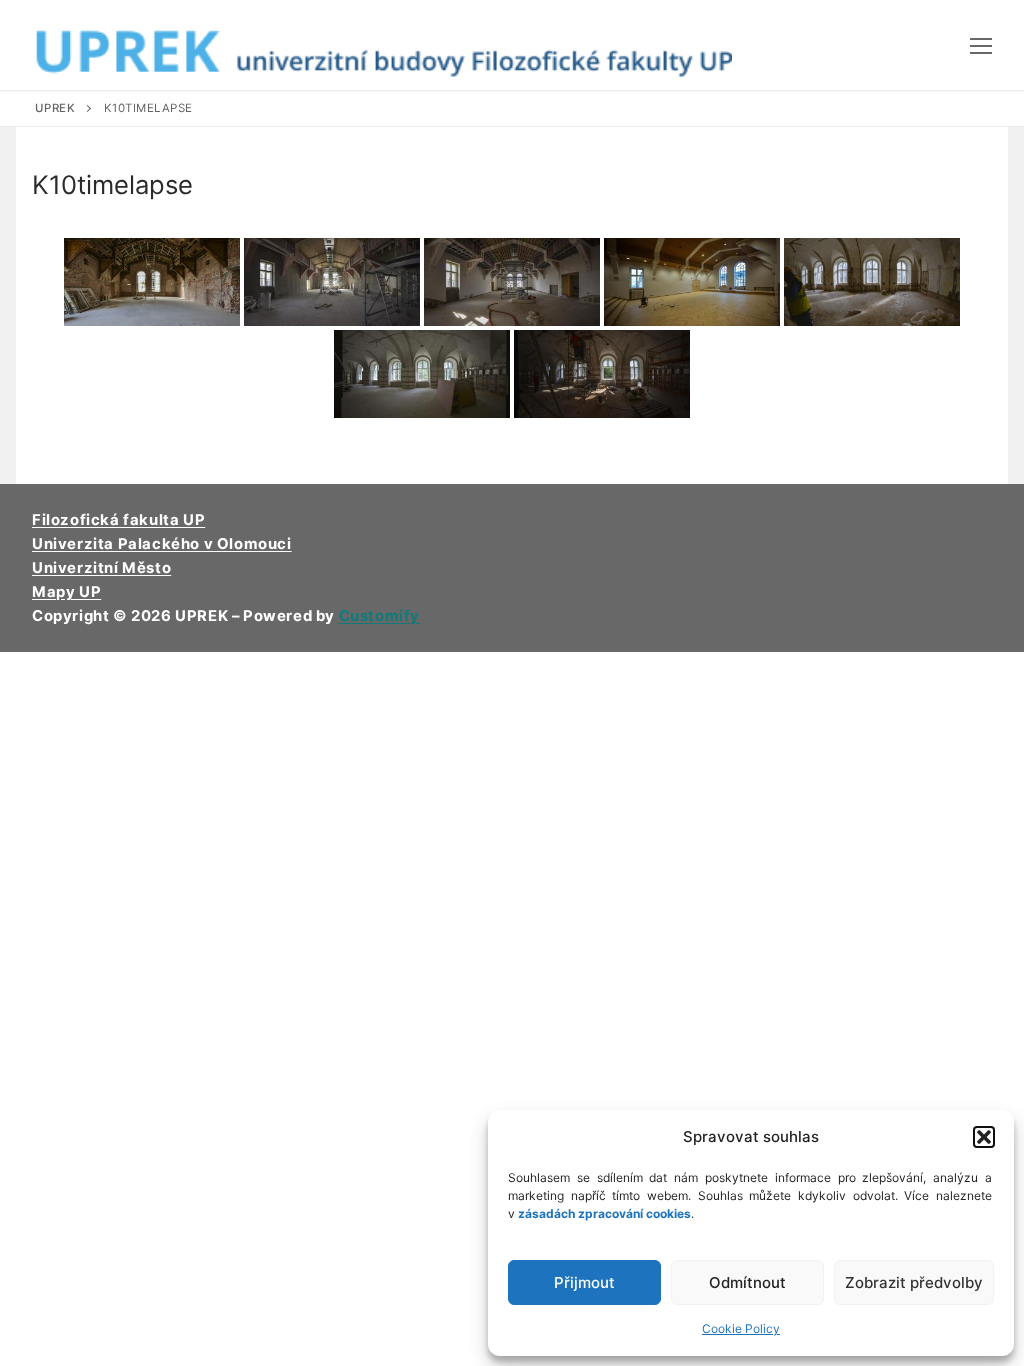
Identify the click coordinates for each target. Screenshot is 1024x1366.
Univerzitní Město (101, 568)
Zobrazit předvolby (914, 1282)
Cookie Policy (741, 1328)
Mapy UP (66, 592)
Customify (379, 616)
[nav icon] (981, 45)
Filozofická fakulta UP (118, 520)
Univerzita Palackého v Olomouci (162, 544)
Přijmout (584, 1282)
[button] (984, 1137)
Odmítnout (747, 1282)
